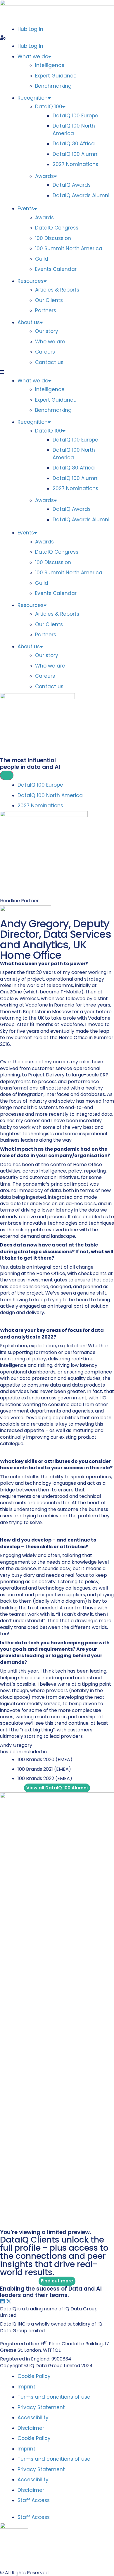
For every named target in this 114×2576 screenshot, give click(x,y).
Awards (44, 176)
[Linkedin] (2, 2301)
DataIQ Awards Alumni (81, 195)
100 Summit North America (69, 248)
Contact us (49, 362)
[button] (57, 38)
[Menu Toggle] (7, 775)
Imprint (26, 2387)
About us (29, 322)
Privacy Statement (41, 2407)
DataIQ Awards (72, 185)
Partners (46, 310)
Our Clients (49, 300)
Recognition (33, 98)
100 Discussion (53, 238)
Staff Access (34, 2500)
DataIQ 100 (49, 107)
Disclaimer (31, 2428)
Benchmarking (53, 86)
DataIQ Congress (57, 228)
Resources (31, 281)
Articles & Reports (57, 290)
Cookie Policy (34, 2376)
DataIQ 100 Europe (75, 116)
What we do (33, 57)
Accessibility (33, 2418)
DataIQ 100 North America (74, 130)
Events (26, 209)
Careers (45, 352)
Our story (47, 331)
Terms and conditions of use (54, 2397)
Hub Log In (30, 29)
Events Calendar (56, 269)
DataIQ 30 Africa (74, 144)
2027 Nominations (75, 164)
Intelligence (50, 65)
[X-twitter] (9, 2301)
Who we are (50, 342)
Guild (42, 259)
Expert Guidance (56, 76)
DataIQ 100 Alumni (76, 154)
